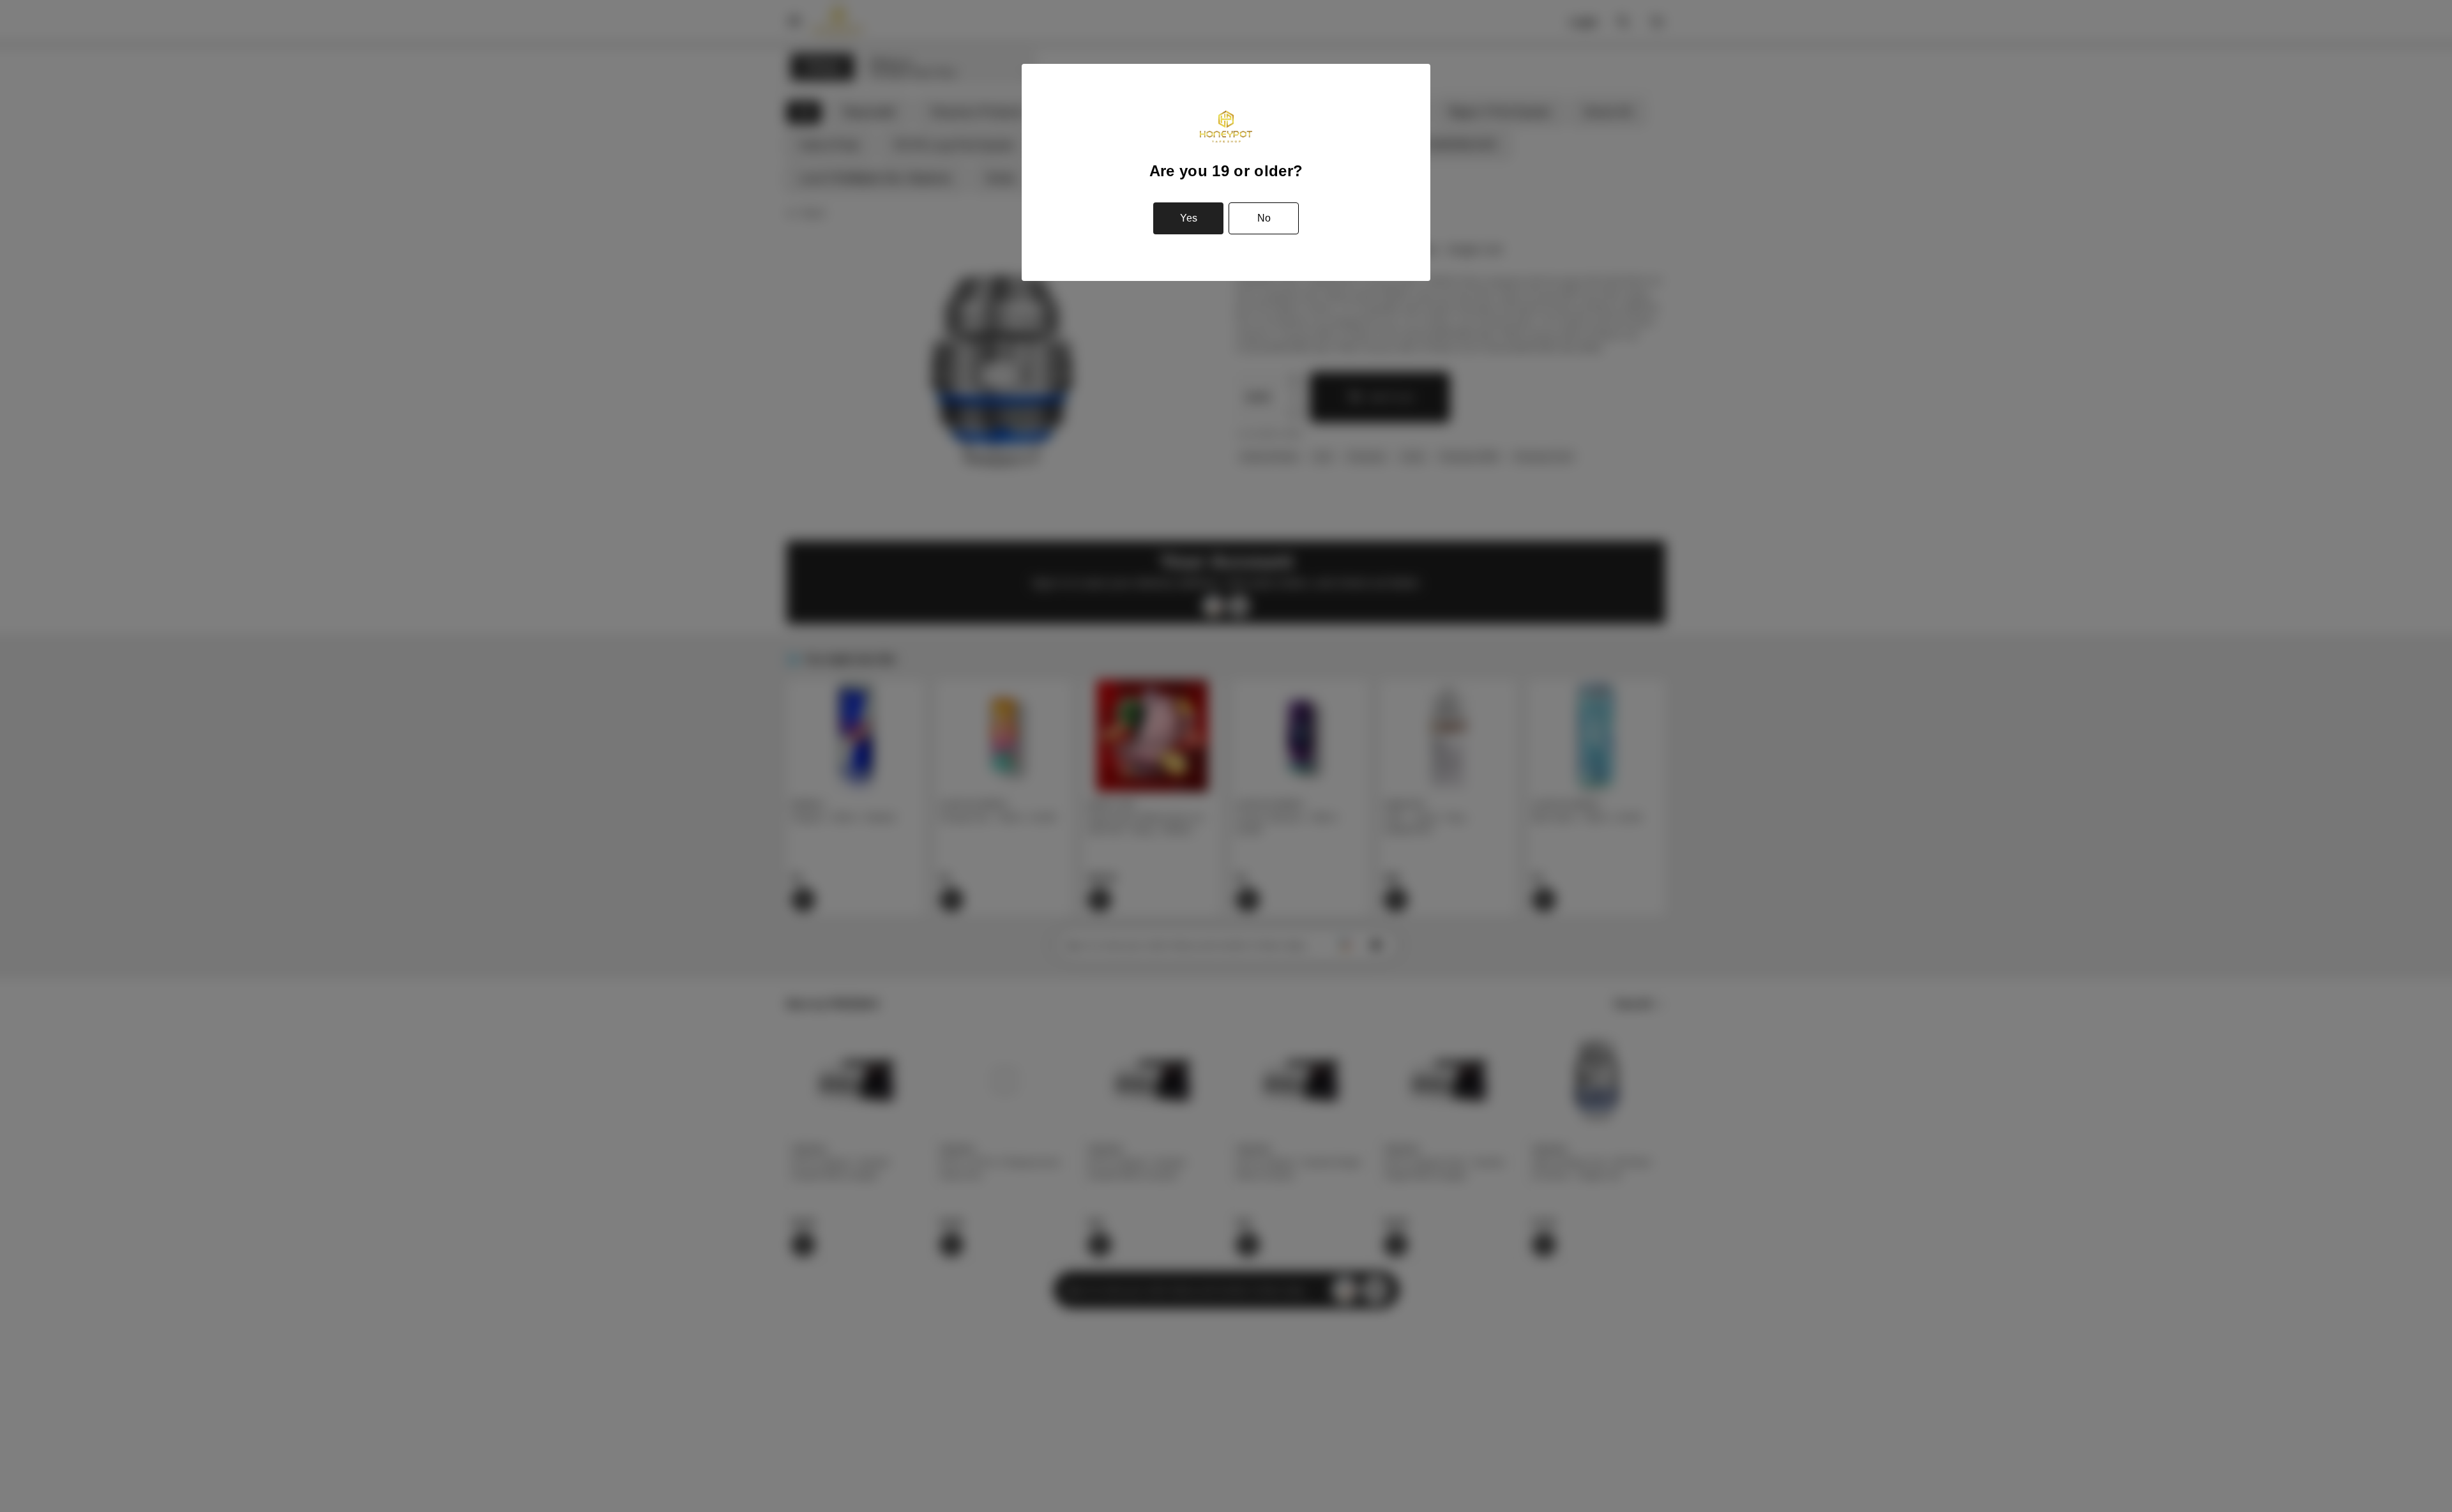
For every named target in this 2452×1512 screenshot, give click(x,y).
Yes (1189, 218)
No (1264, 218)
